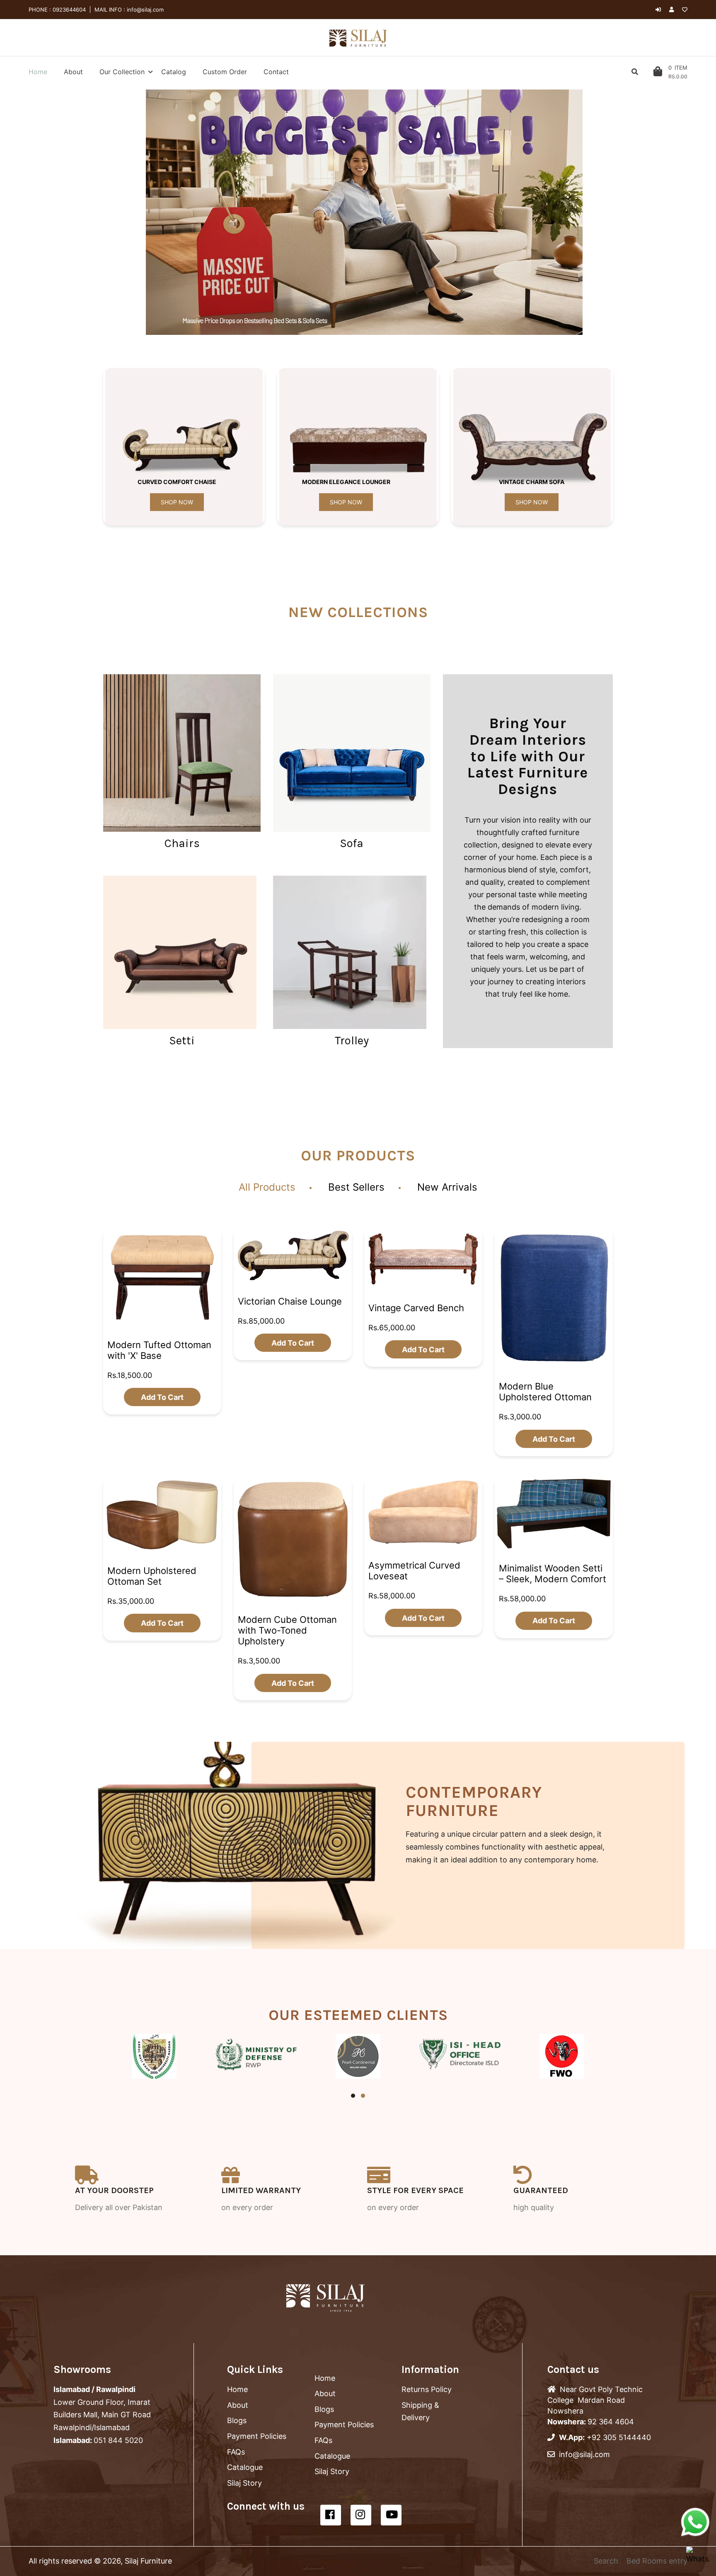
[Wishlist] (685, 10)
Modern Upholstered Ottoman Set (152, 1576)
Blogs (237, 2420)
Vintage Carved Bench (416, 1307)
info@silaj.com (144, 10)
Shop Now (177, 502)
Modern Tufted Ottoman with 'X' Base (159, 1350)
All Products (267, 1187)
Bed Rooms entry (657, 2561)
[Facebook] (331, 2515)
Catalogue (245, 2467)
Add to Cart (162, 1397)
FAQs (236, 2452)
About (238, 2405)
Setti (182, 1040)
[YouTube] (391, 2515)
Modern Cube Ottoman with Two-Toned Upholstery (287, 1630)
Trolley (352, 1040)
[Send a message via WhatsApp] (695, 2522)
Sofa (352, 843)
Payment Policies (257, 2436)
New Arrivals (447, 1187)
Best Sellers (356, 1187)
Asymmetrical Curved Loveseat (414, 1571)
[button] (138, 212)
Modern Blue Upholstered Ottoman (545, 1392)
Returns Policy (427, 2389)
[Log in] (658, 10)
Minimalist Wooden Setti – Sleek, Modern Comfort (553, 1574)
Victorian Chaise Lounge (290, 1301)
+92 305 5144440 (619, 2437)
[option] (364, 212)
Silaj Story (244, 2483)
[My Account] (674, 10)
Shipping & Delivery (420, 2411)
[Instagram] (361, 2515)
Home (237, 2389)
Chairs (182, 843)
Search (606, 2561)
